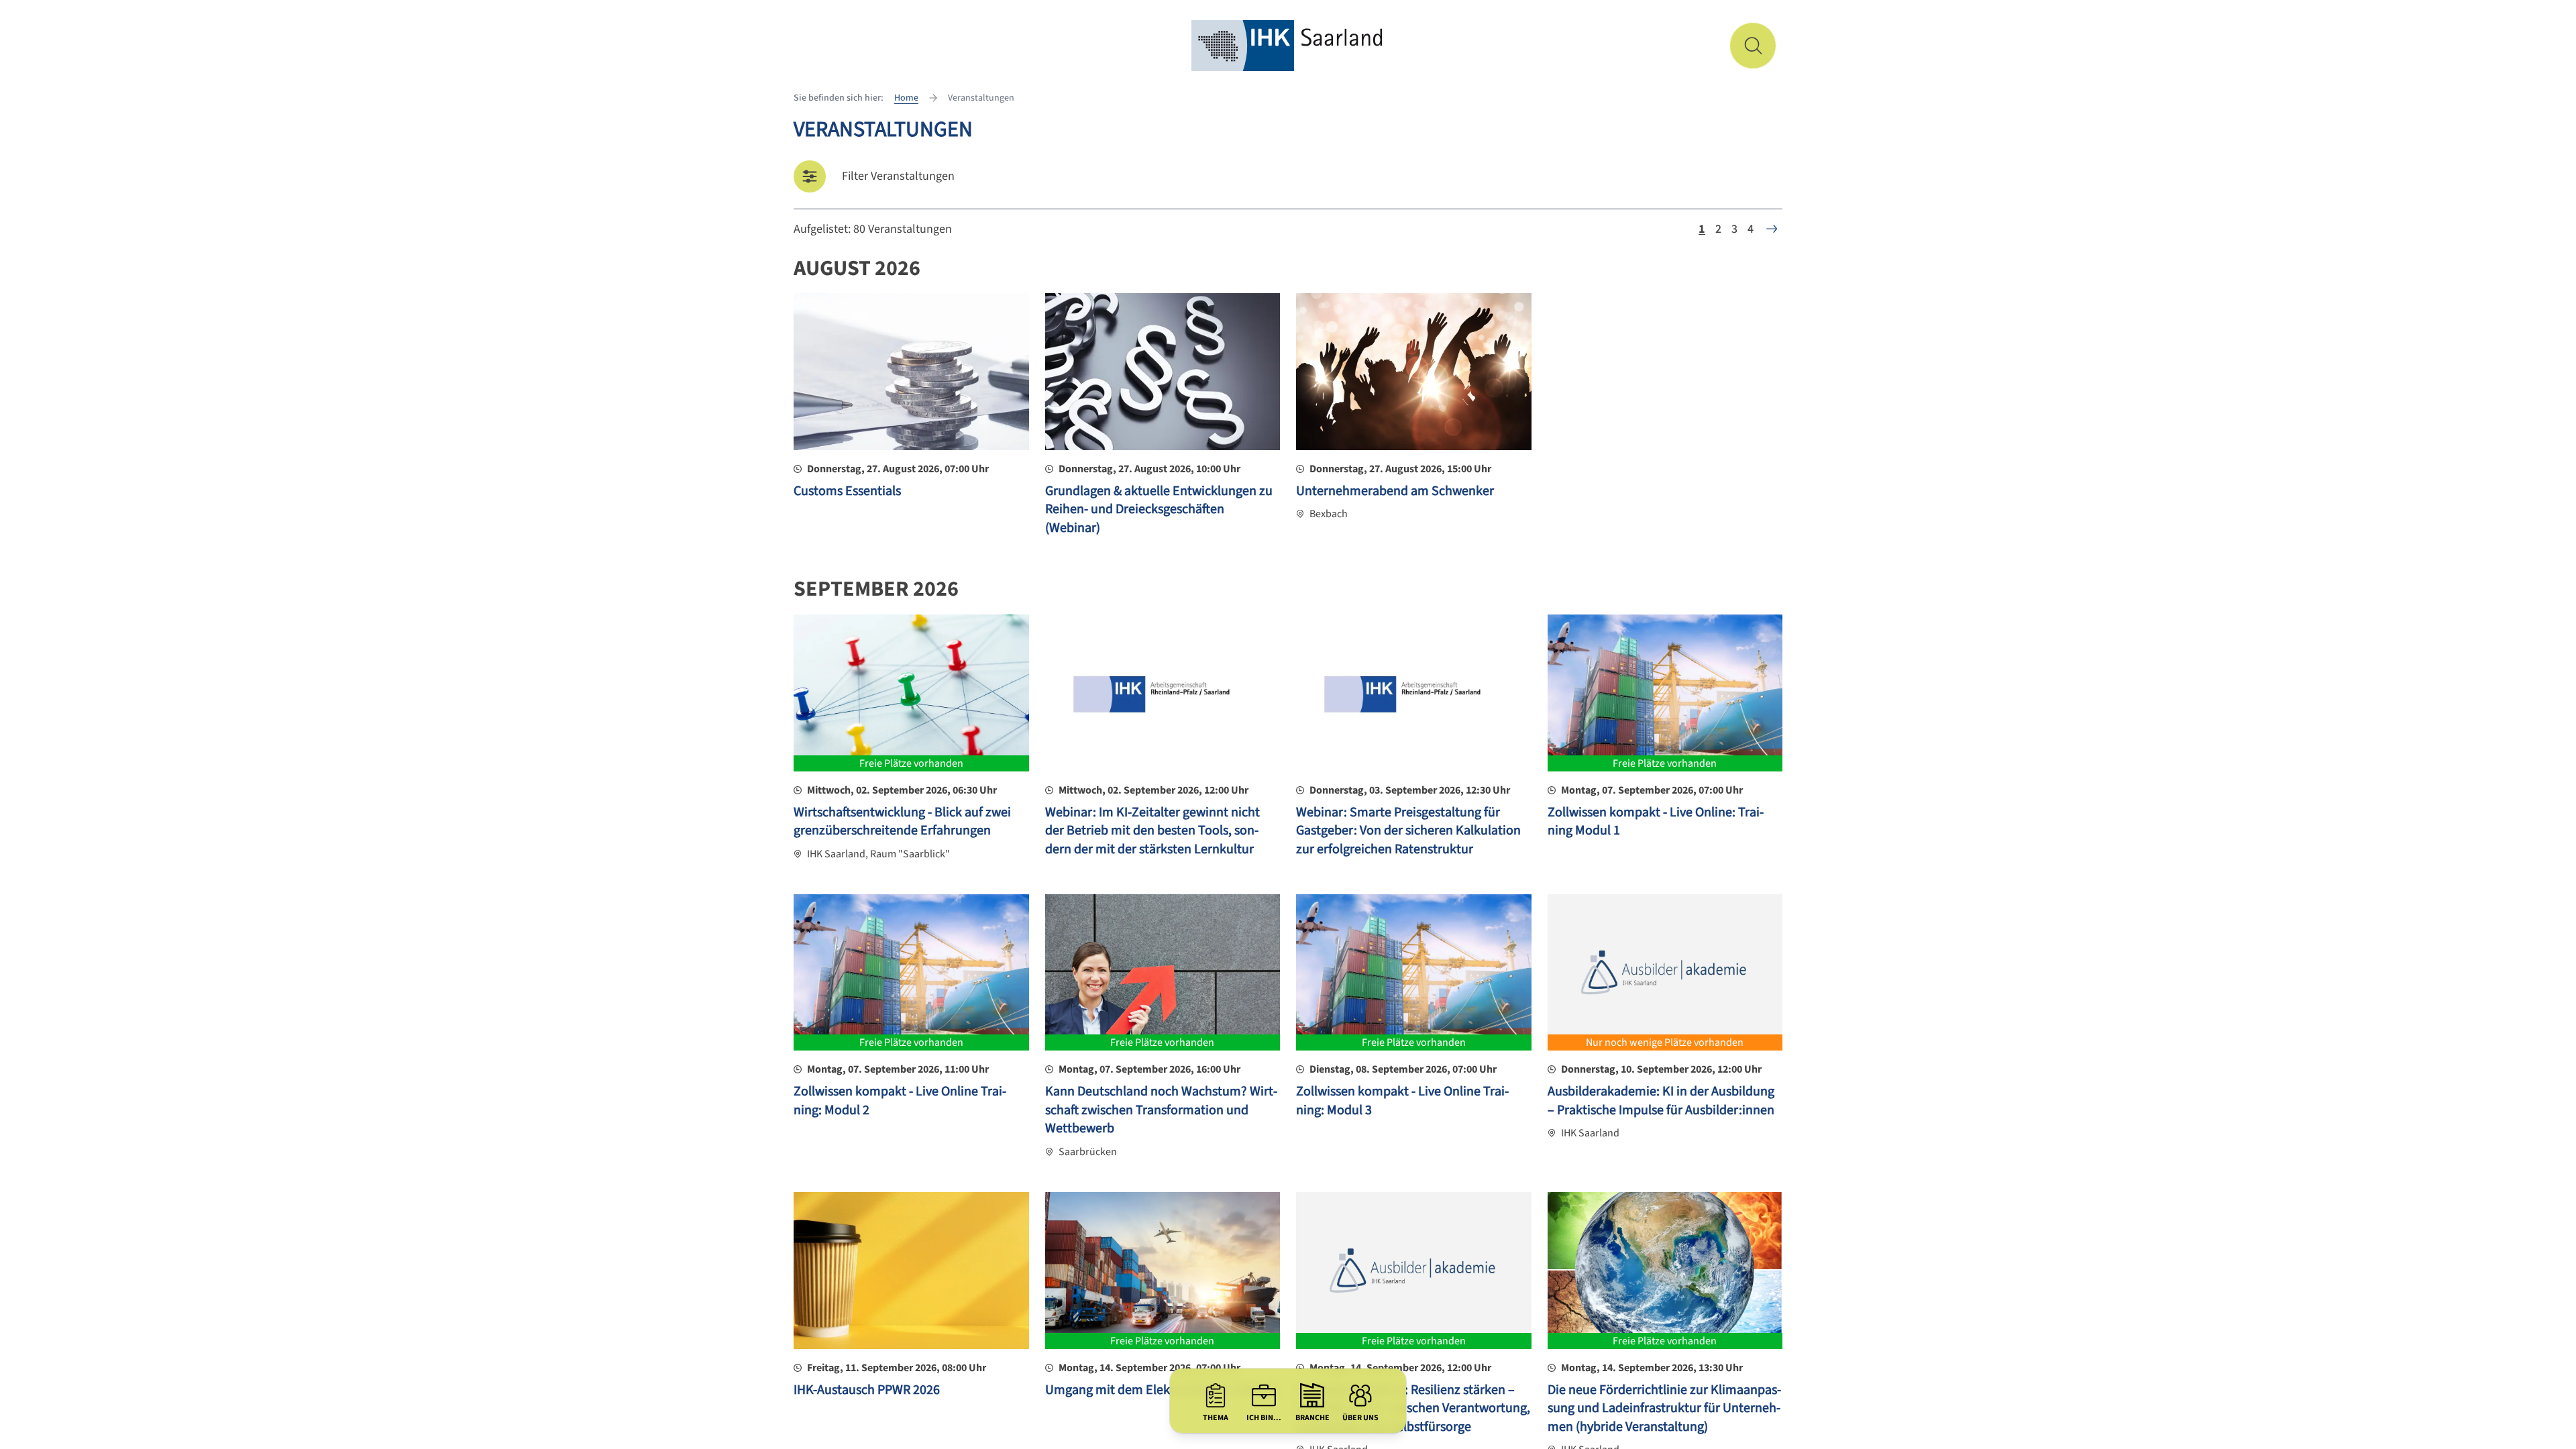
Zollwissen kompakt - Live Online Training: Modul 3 (1402, 1101)
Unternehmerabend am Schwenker (1395, 491)
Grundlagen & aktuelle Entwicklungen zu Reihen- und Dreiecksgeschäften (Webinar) (1159, 509)
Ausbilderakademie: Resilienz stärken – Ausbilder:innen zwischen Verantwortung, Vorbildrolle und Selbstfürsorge (1413, 1408)
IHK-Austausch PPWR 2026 (867, 1390)
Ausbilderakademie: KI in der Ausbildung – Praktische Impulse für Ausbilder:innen (1661, 1101)
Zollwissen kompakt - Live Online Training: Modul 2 (900, 1101)
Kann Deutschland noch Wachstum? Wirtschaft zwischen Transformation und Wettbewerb (1161, 1110)
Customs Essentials (847, 491)
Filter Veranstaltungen (898, 176)
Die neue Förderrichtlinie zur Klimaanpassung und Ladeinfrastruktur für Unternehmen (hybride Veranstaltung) (1664, 1408)
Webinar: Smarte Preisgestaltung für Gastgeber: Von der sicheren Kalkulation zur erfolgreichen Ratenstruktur (1408, 831)
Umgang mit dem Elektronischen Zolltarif (1162, 1390)
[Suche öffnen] (1753, 46)
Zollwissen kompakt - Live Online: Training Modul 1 (1656, 822)
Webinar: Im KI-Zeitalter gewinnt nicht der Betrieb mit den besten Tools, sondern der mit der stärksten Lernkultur (1152, 831)
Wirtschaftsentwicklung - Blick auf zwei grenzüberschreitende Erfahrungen (902, 822)
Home (906, 98)
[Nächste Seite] (1772, 229)
